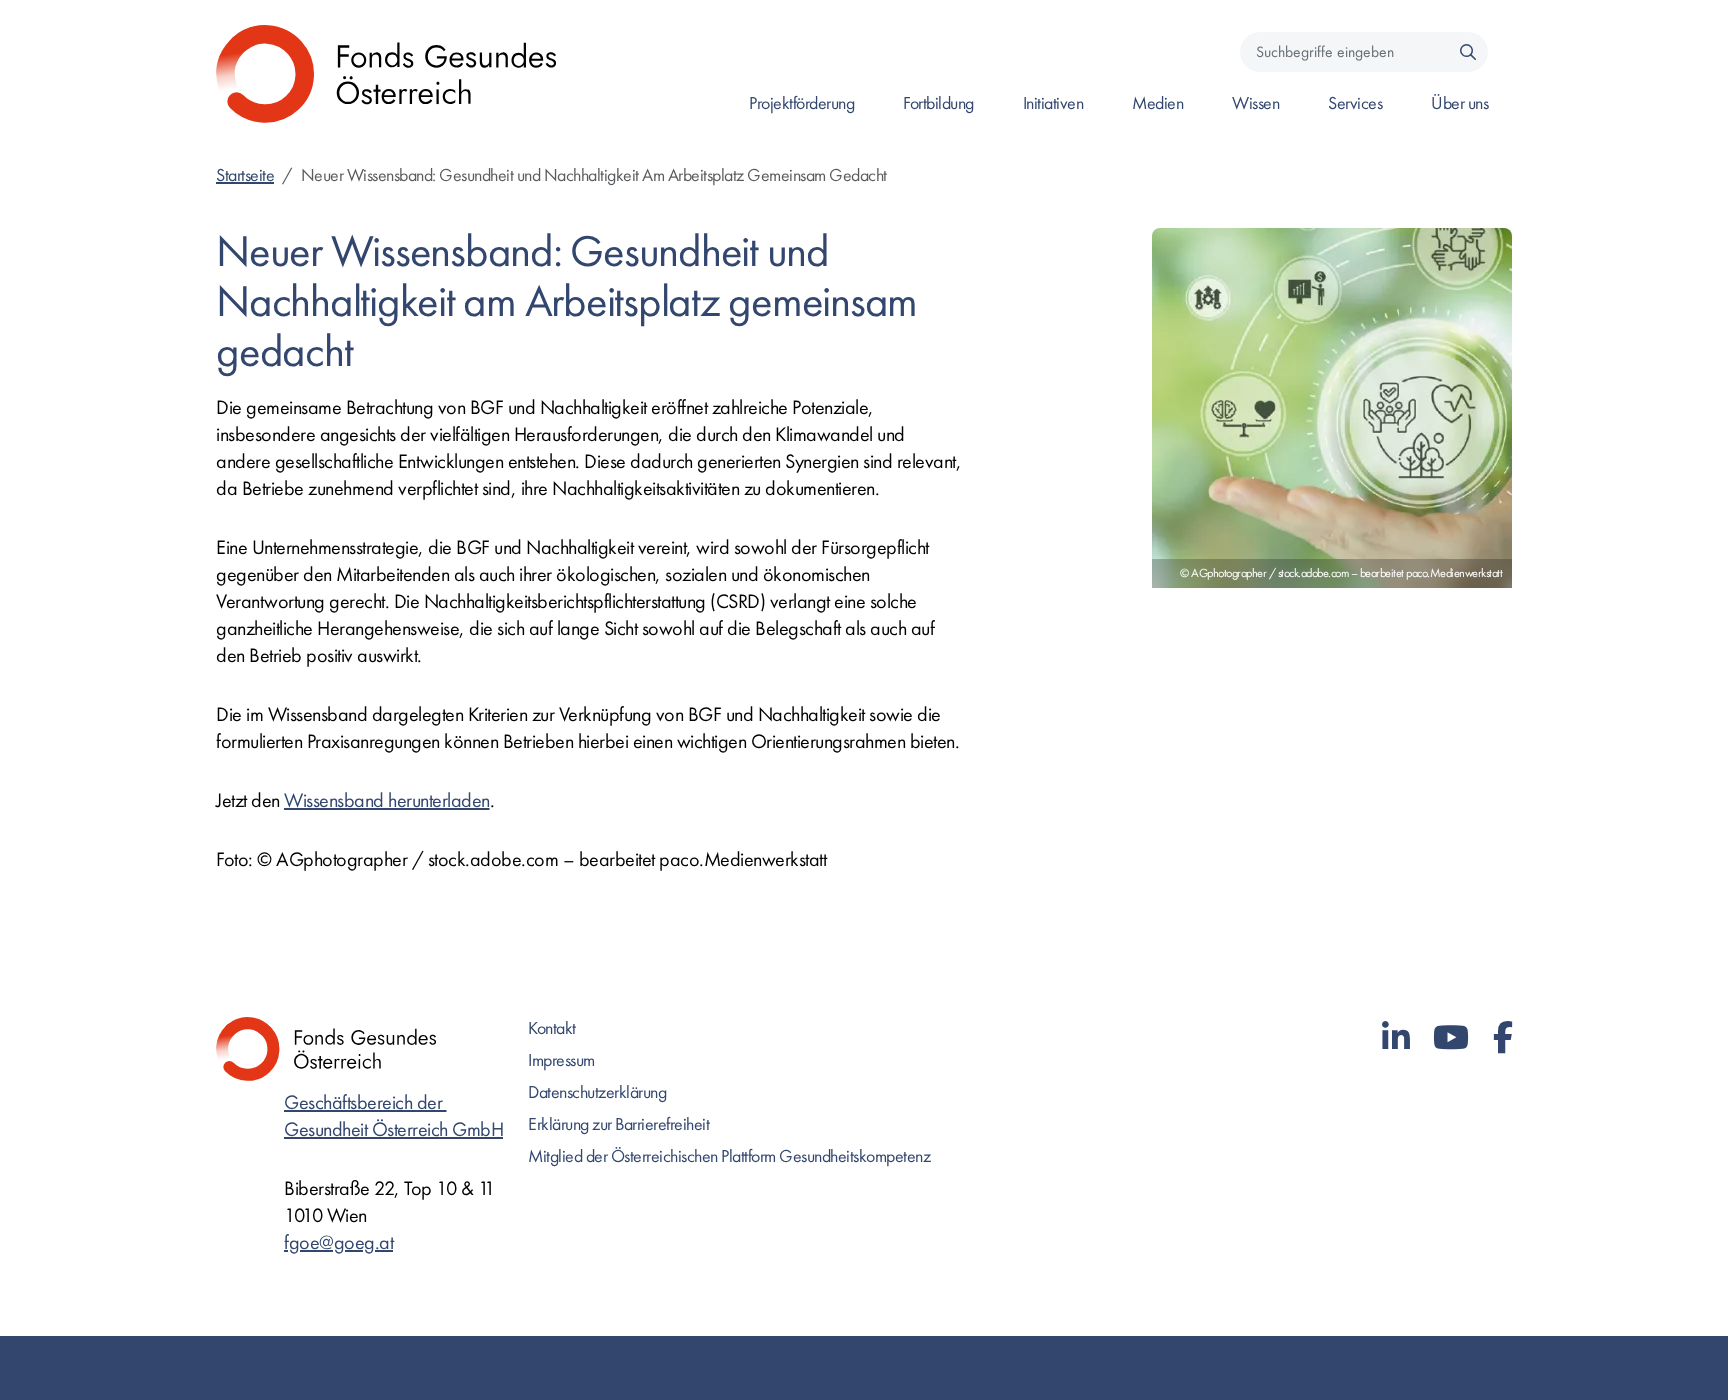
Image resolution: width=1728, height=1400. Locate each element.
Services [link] (1355, 103)
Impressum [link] (561, 1060)
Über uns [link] (1459, 103)
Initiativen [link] (1053, 103)
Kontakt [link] (552, 1028)
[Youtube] (1451, 1038)
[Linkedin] (1396, 1038)
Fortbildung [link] (938, 103)
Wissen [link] (1255, 103)
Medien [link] (1157, 103)
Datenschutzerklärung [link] (597, 1092)
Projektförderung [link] (801, 103)
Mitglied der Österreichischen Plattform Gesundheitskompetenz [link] (729, 1156)
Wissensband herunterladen (387, 800)
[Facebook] (1503, 1038)
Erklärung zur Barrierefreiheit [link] (618, 1124)
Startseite (245, 175)
